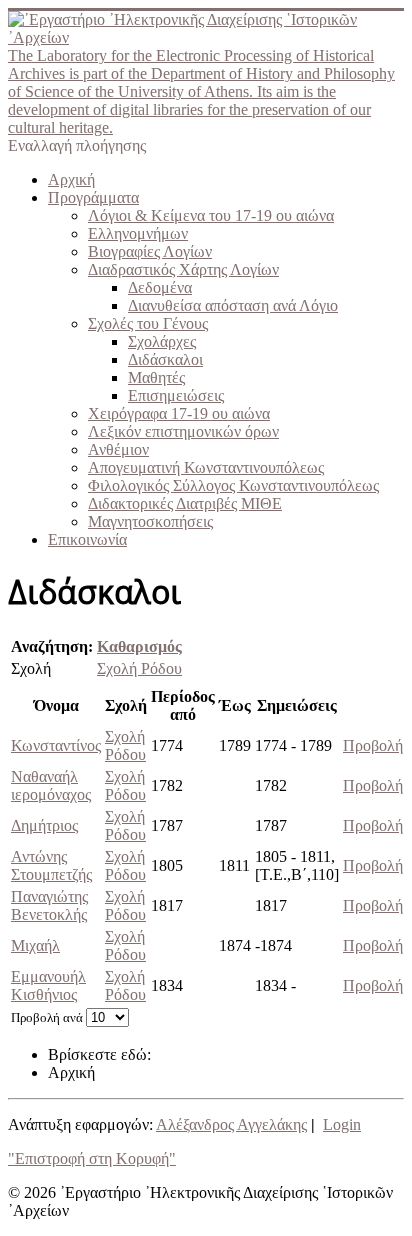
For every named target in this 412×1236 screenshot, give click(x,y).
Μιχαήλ (35, 945)
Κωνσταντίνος (56, 745)
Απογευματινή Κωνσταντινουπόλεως (206, 467)
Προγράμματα (93, 197)
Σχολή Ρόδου (139, 668)
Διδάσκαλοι (165, 359)
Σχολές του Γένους (148, 323)
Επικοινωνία (87, 539)
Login (342, 1124)
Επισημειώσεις (176, 395)
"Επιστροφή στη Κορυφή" (92, 1158)
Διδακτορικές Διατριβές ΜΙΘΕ (185, 503)
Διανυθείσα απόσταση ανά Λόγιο (233, 305)
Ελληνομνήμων (138, 233)
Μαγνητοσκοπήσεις (150, 521)
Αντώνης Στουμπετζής (51, 865)
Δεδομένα (160, 287)
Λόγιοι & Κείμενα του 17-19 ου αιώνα (211, 215)
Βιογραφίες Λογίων (150, 251)
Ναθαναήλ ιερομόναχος (51, 785)
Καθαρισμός (139, 646)
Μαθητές (156, 377)
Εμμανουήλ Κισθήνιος (48, 985)
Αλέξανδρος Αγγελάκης (231, 1124)
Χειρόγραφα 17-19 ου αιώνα (179, 413)
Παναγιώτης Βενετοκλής (49, 905)
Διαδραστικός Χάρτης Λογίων (183, 269)
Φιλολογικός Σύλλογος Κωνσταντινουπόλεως (233, 485)
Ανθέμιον (118, 449)
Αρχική (71, 179)
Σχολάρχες (162, 341)
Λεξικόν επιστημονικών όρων (183, 431)
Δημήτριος (44, 825)
